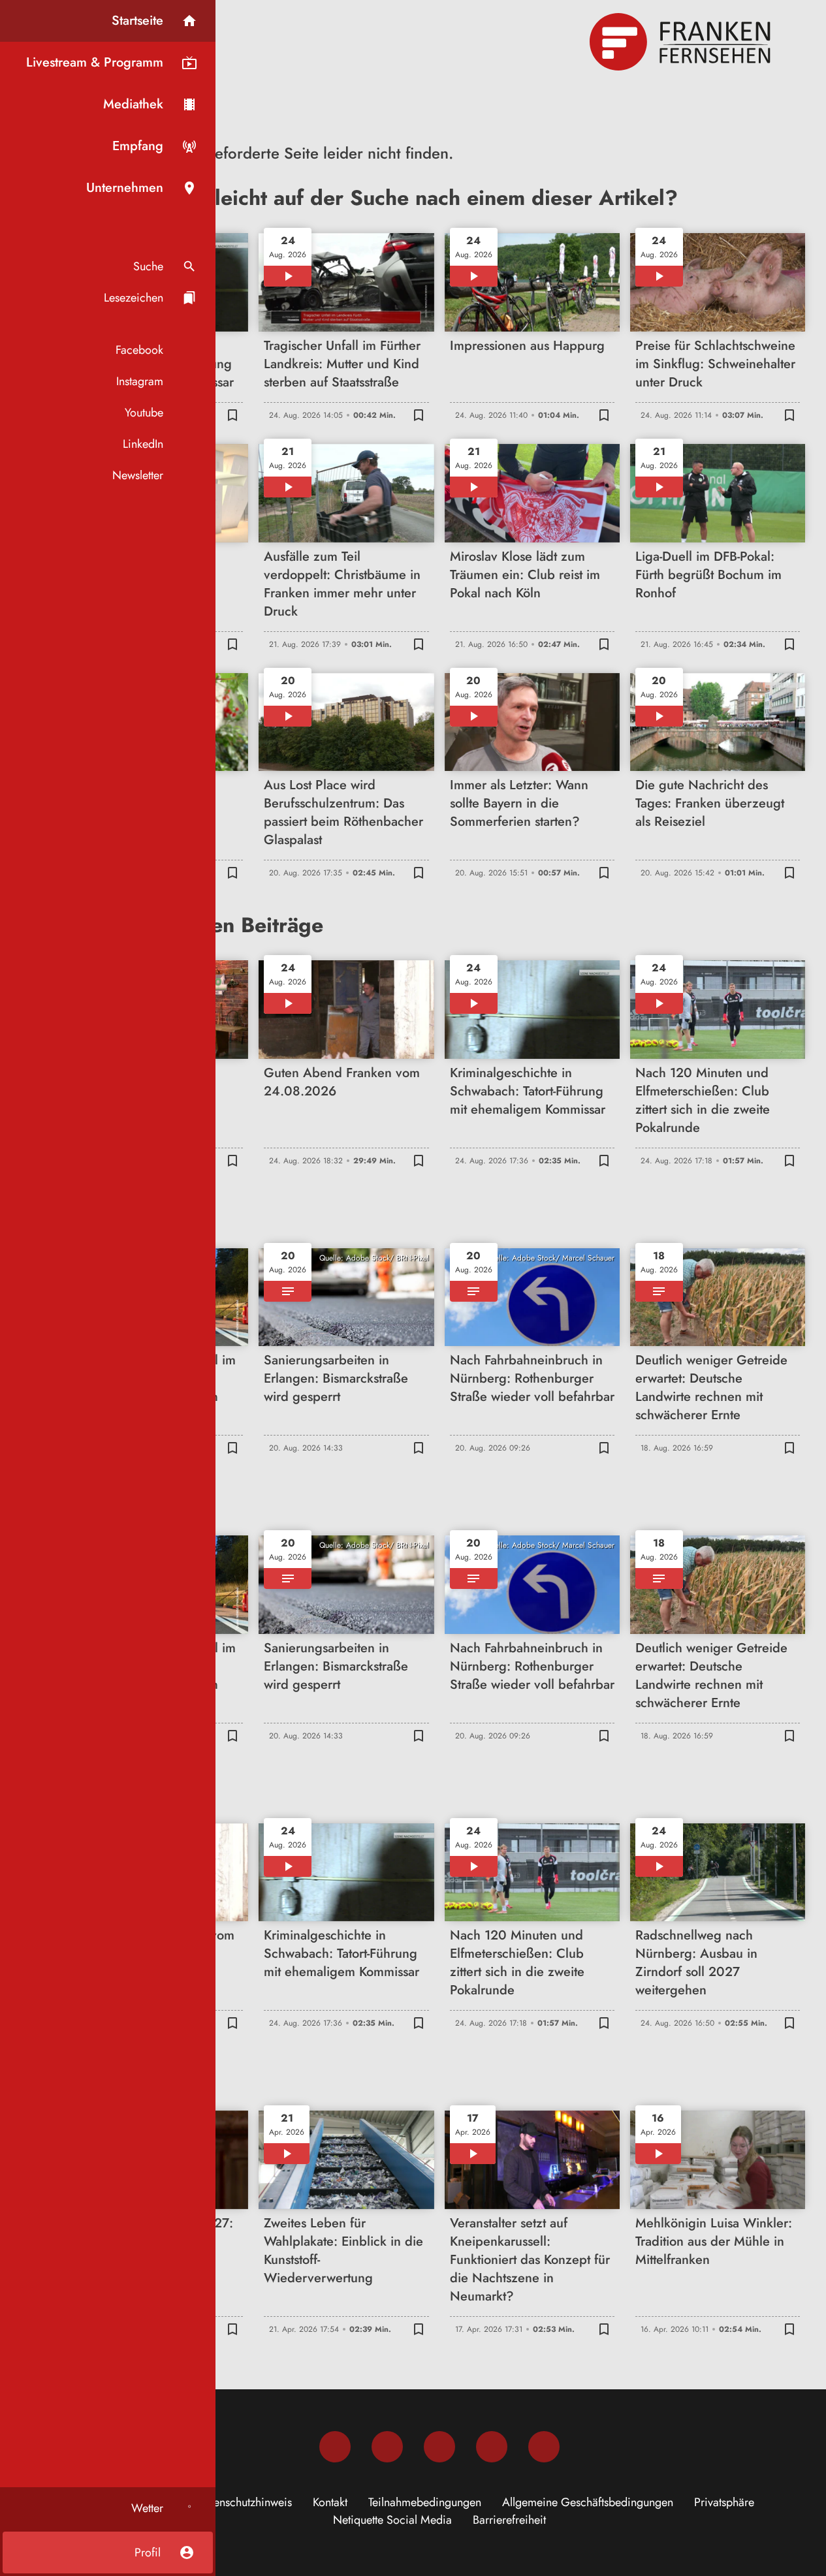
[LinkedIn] (492, 2447)
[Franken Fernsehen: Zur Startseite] (682, 42)
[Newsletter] (544, 2447)
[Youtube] (439, 2447)
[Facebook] (335, 2447)
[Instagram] (387, 2447)
